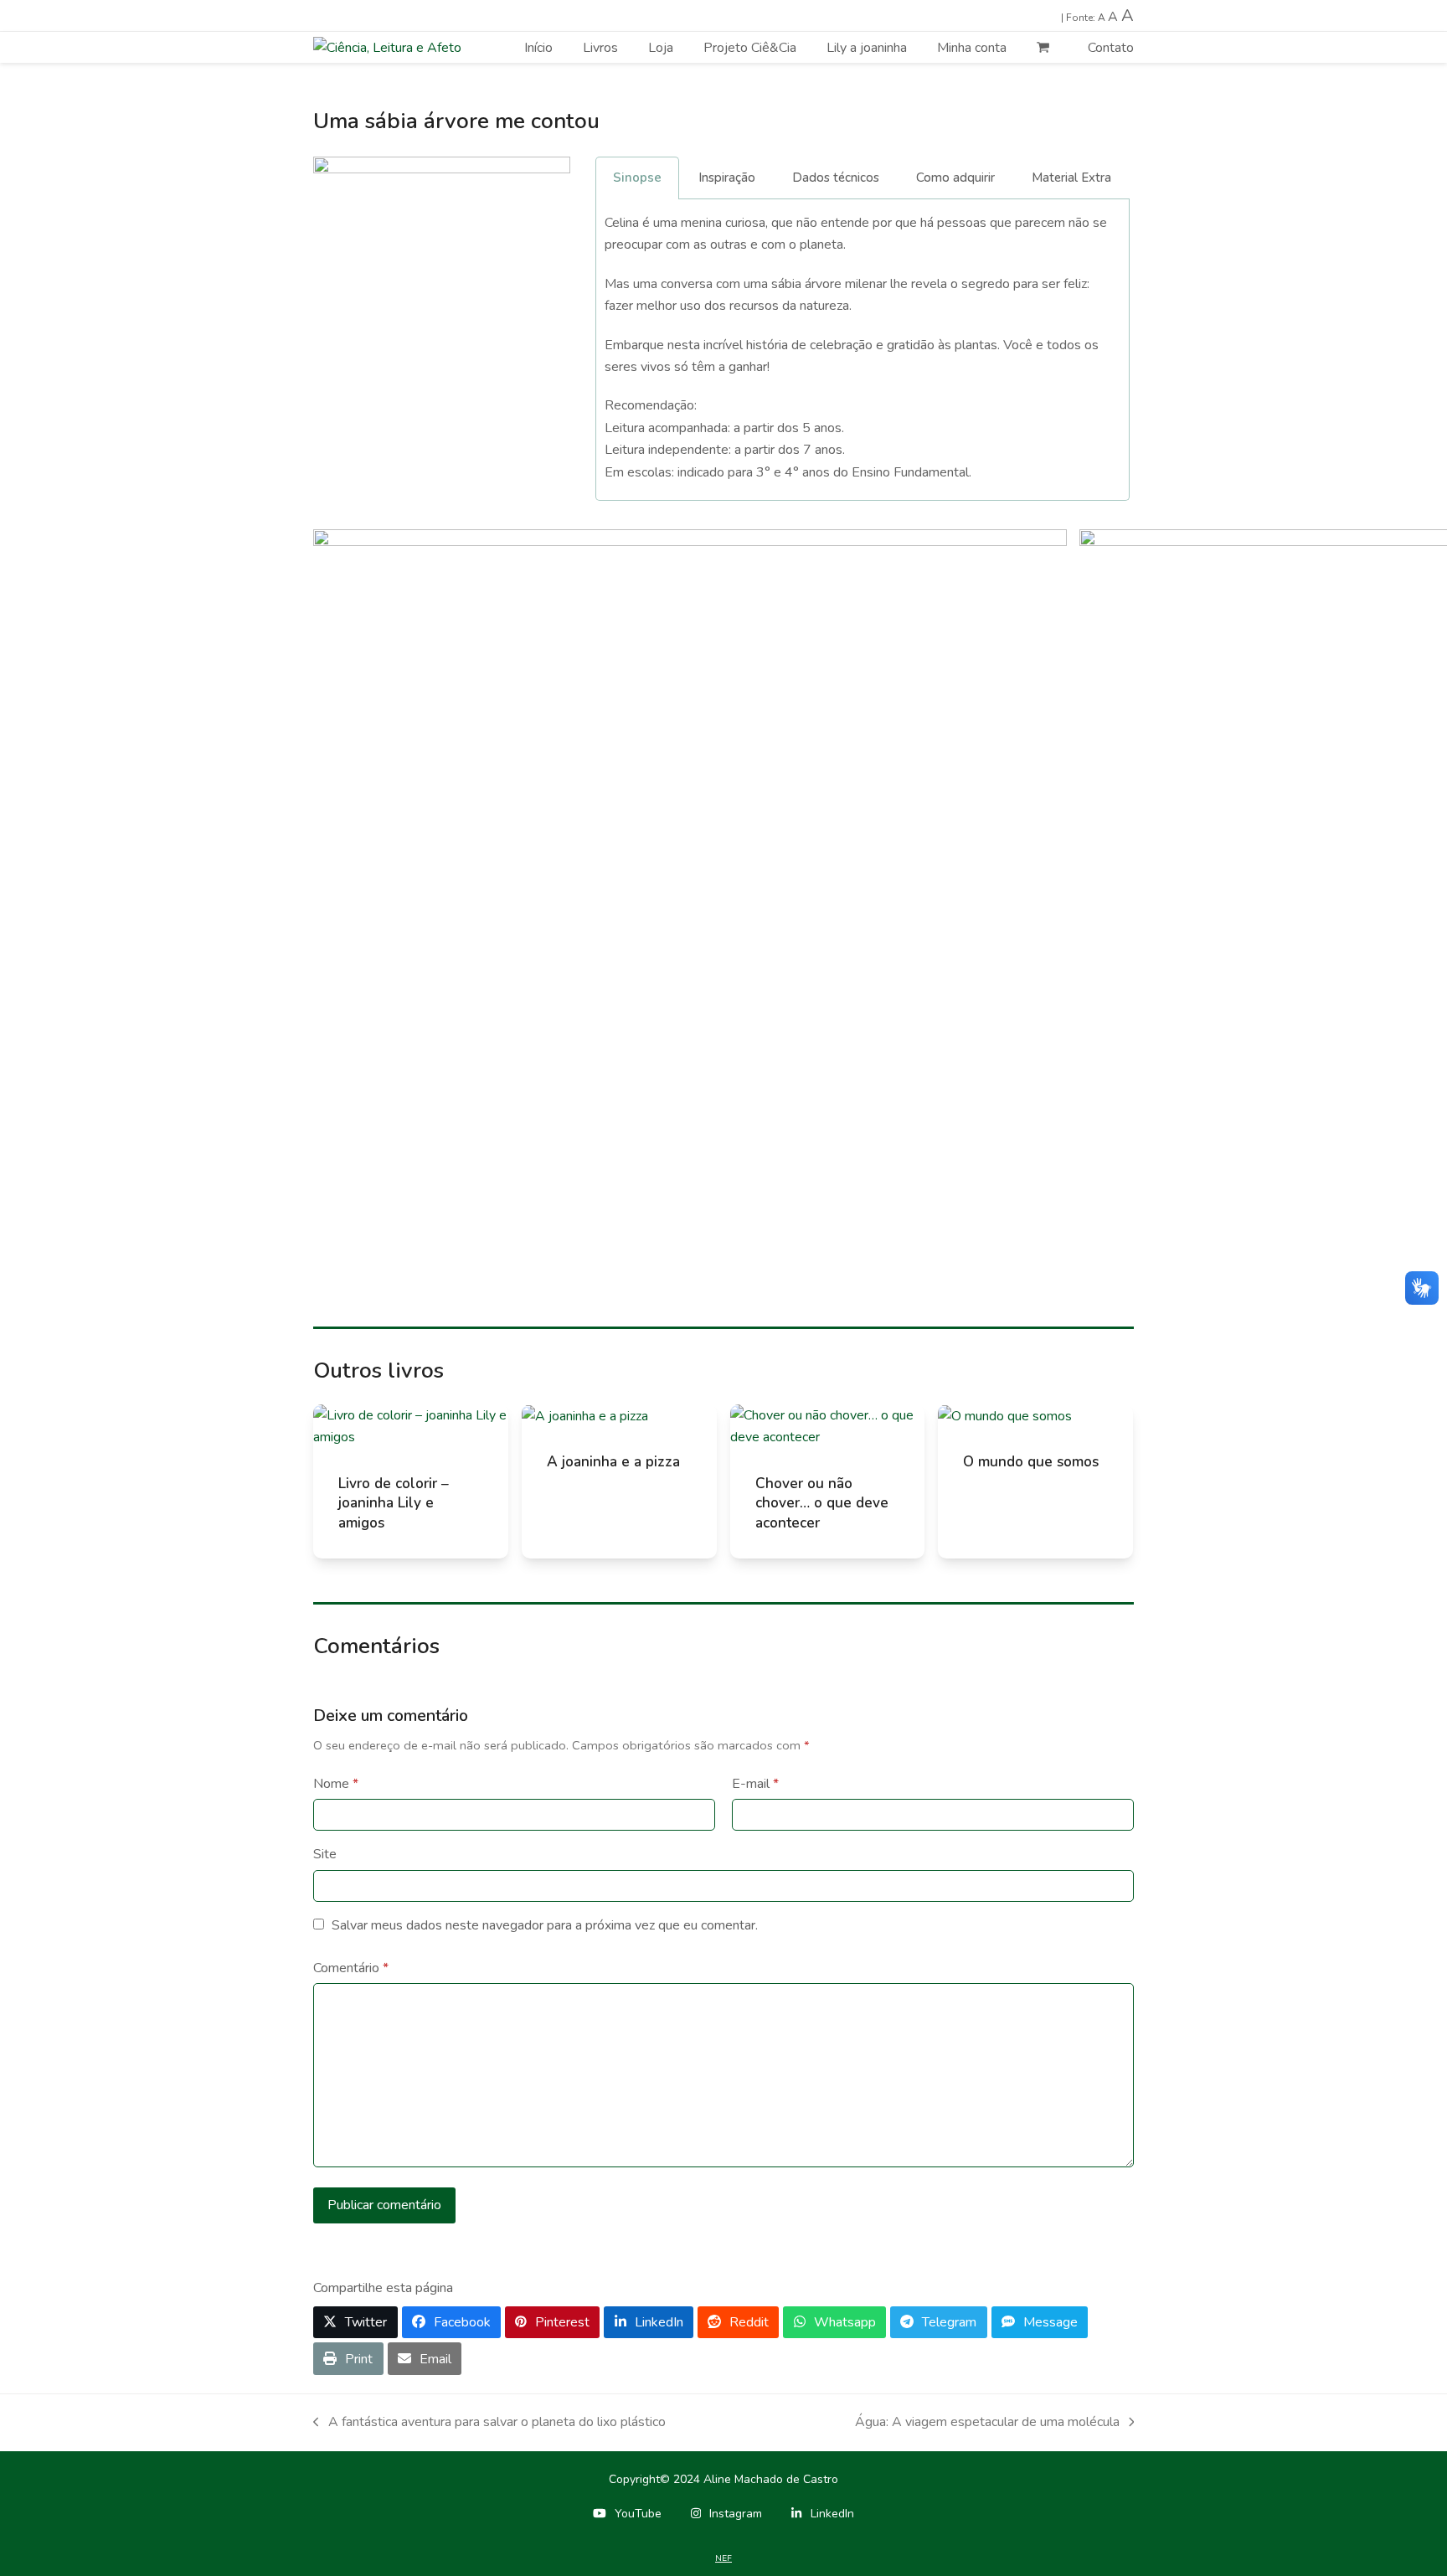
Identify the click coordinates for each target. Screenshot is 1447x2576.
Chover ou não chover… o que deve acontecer (822, 1503)
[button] (355, 2323)
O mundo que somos (1031, 1462)
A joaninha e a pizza (613, 1462)
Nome (336, 1784)
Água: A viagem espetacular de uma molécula (987, 2423)
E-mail (755, 1784)
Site (325, 1854)
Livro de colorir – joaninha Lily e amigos (394, 1503)
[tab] (637, 178)
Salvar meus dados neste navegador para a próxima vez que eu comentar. (545, 1925)
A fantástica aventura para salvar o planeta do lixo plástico (489, 2423)
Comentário (351, 1968)
